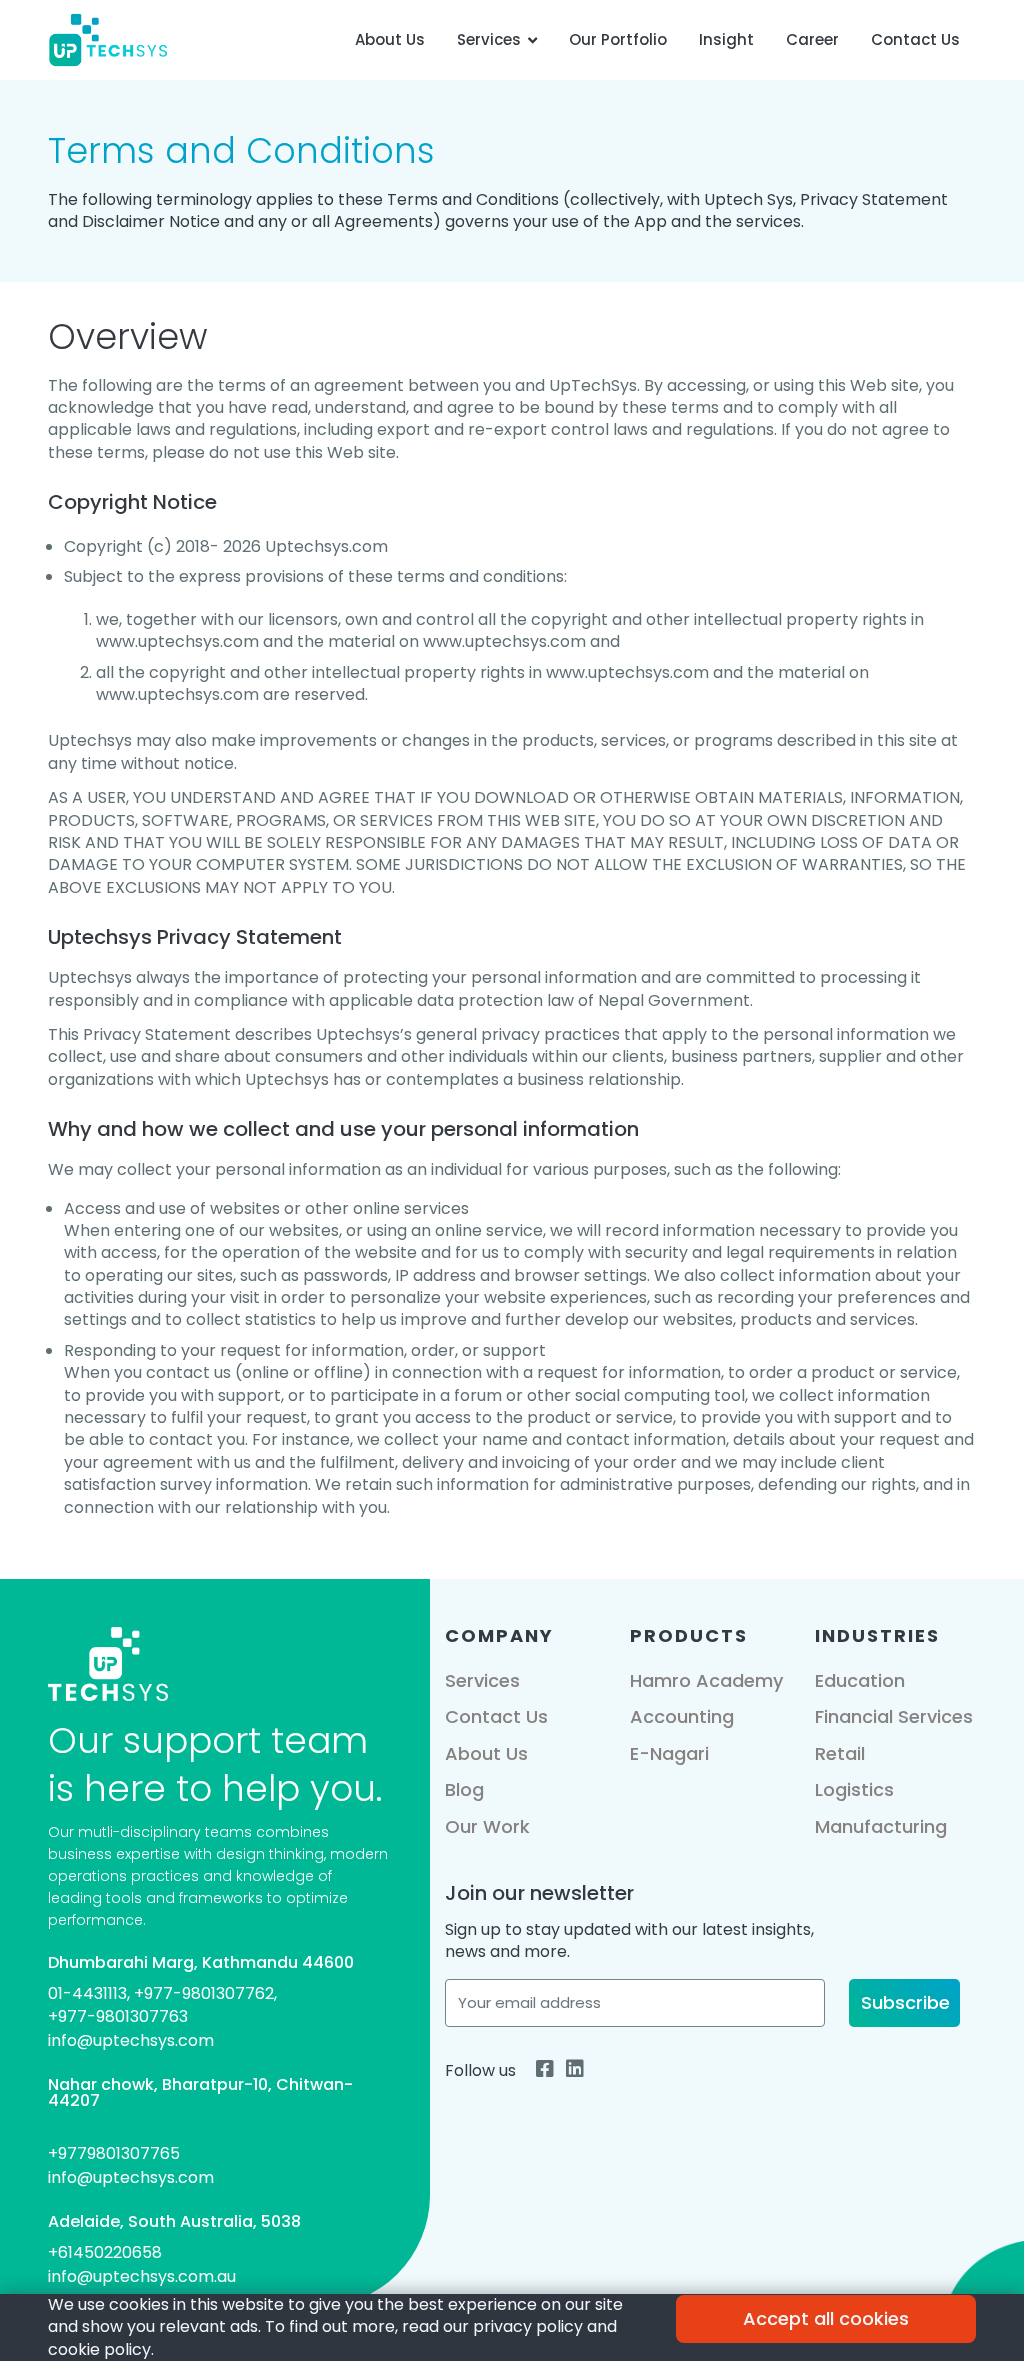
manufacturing (881, 1826)
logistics (854, 1789)
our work (487, 1826)
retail (840, 1753)
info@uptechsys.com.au (142, 2276)
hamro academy (706, 1680)
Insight (726, 39)
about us (486, 1753)
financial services (894, 1716)
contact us (496, 1716)
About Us (390, 39)
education (860, 1680)
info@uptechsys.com (131, 2040)
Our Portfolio (618, 39)
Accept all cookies (826, 2318)
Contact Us (915, 39)
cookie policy (99, 2349)
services (482, 1680)
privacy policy (528, 2326)
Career (812, 39)
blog (464, 1789)
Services (489, 39)
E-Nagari (669, 1753)
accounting (682, 1716)
